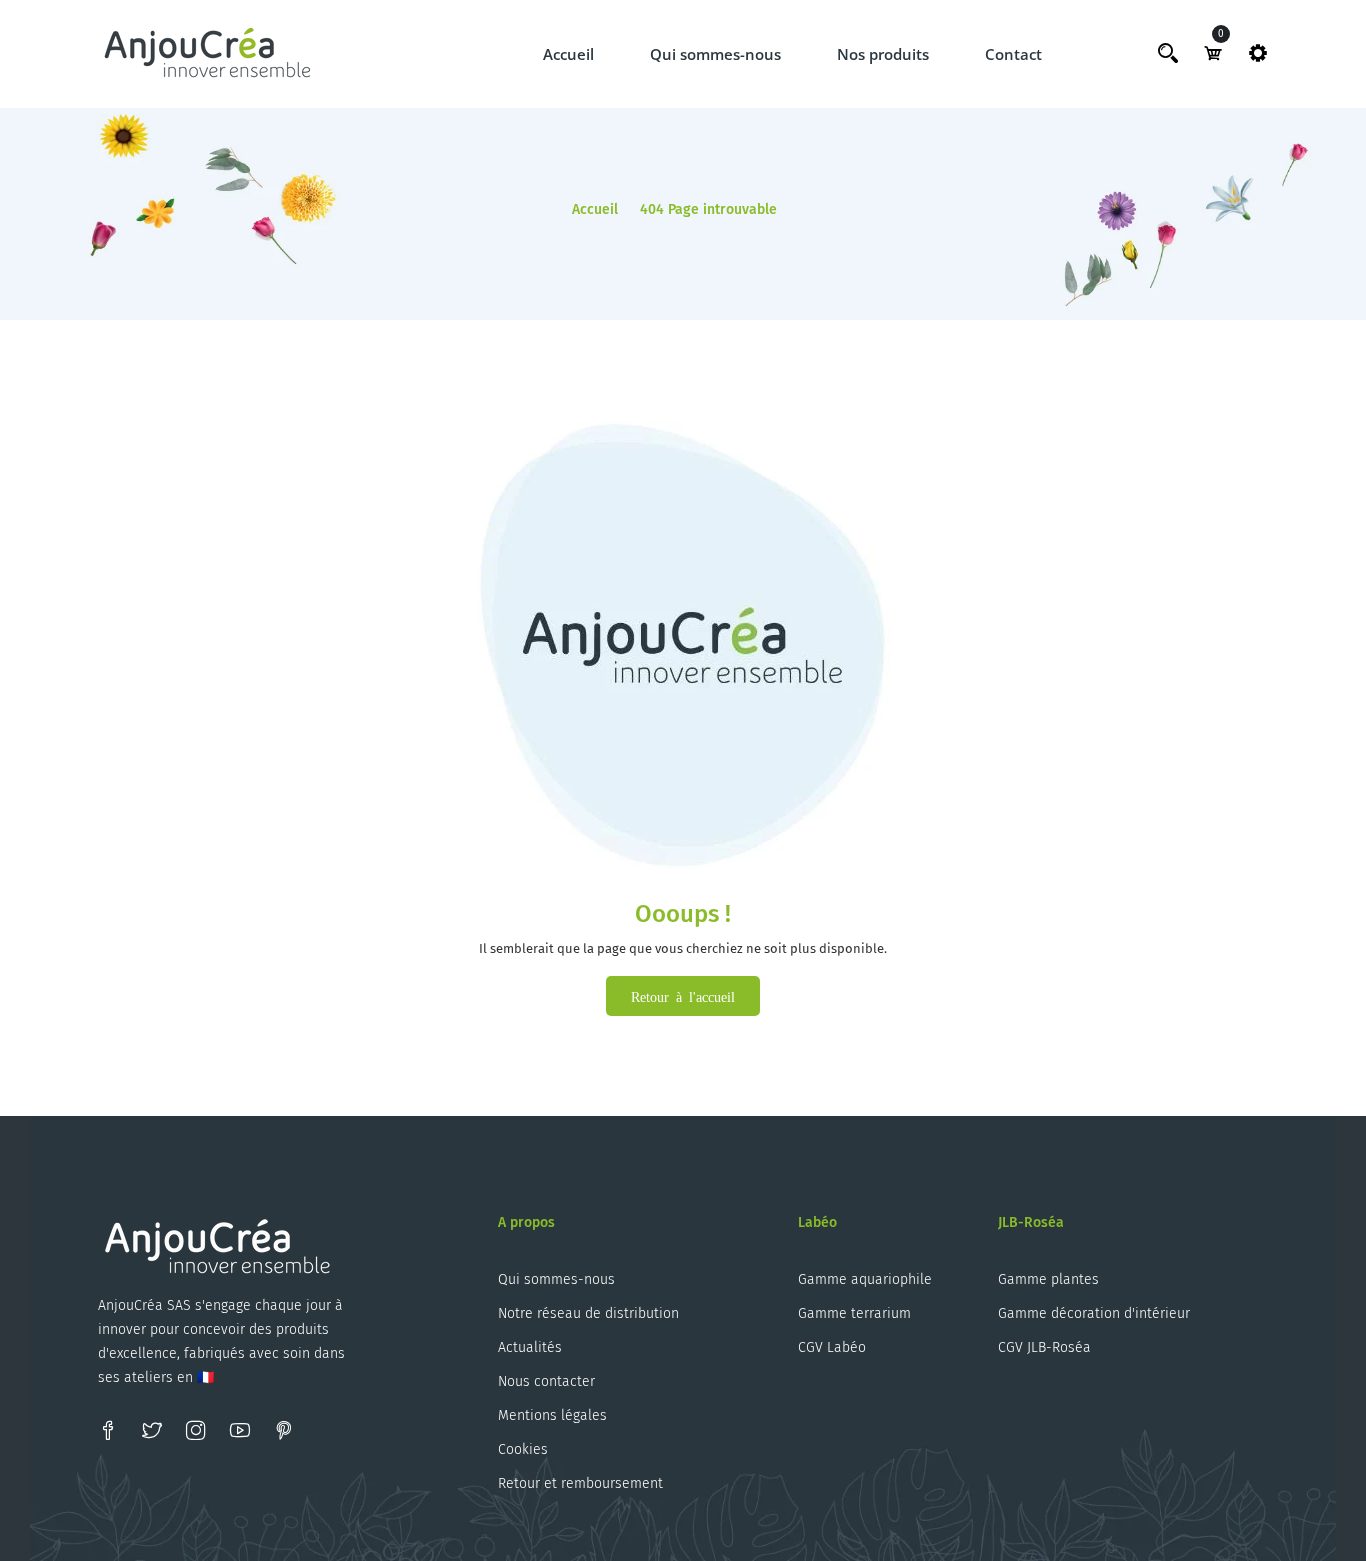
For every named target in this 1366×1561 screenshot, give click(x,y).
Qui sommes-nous (715, 54)
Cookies (523, 1449)
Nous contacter (546, 1381)
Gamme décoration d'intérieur (1094, 1313)
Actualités (530, 1347)
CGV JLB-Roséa (1044, 1347)
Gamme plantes (1048, 1279)
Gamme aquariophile (865, 1279)
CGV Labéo (832, 1347)
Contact (1013, 54)
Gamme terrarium (854, 1313)
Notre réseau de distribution (588, 1313)
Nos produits (883, 54)
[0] (1213, 53)
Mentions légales (552, 1415)
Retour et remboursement (580, 1483)
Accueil (568, 54)
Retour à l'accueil (683, 996)
